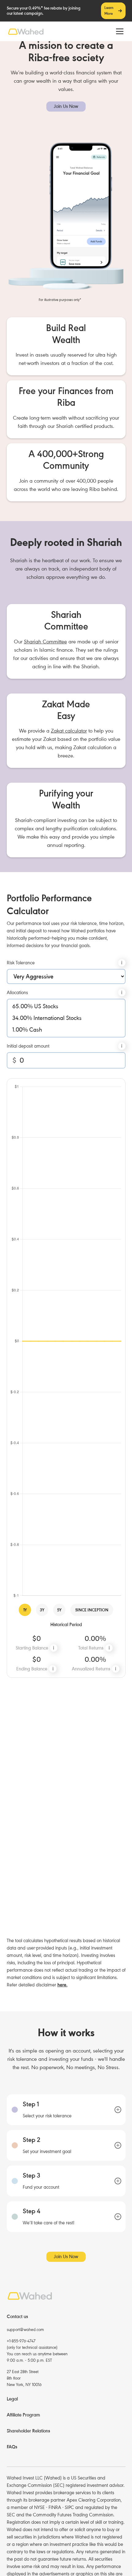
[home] (26, 32)
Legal (12, 2399)
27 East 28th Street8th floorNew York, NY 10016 (24, 2378)
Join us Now (66, 106)
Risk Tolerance (21, 963)
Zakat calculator (69, 731)
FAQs (12, 2447)
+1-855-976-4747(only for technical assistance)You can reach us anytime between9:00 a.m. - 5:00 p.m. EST (37, 2351)
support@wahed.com (25, 2330)
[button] (118, 31)
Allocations (17, 993)
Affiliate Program (23, 2415)
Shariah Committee (45, 642)
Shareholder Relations (28, 2431)
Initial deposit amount (28, 1046)
